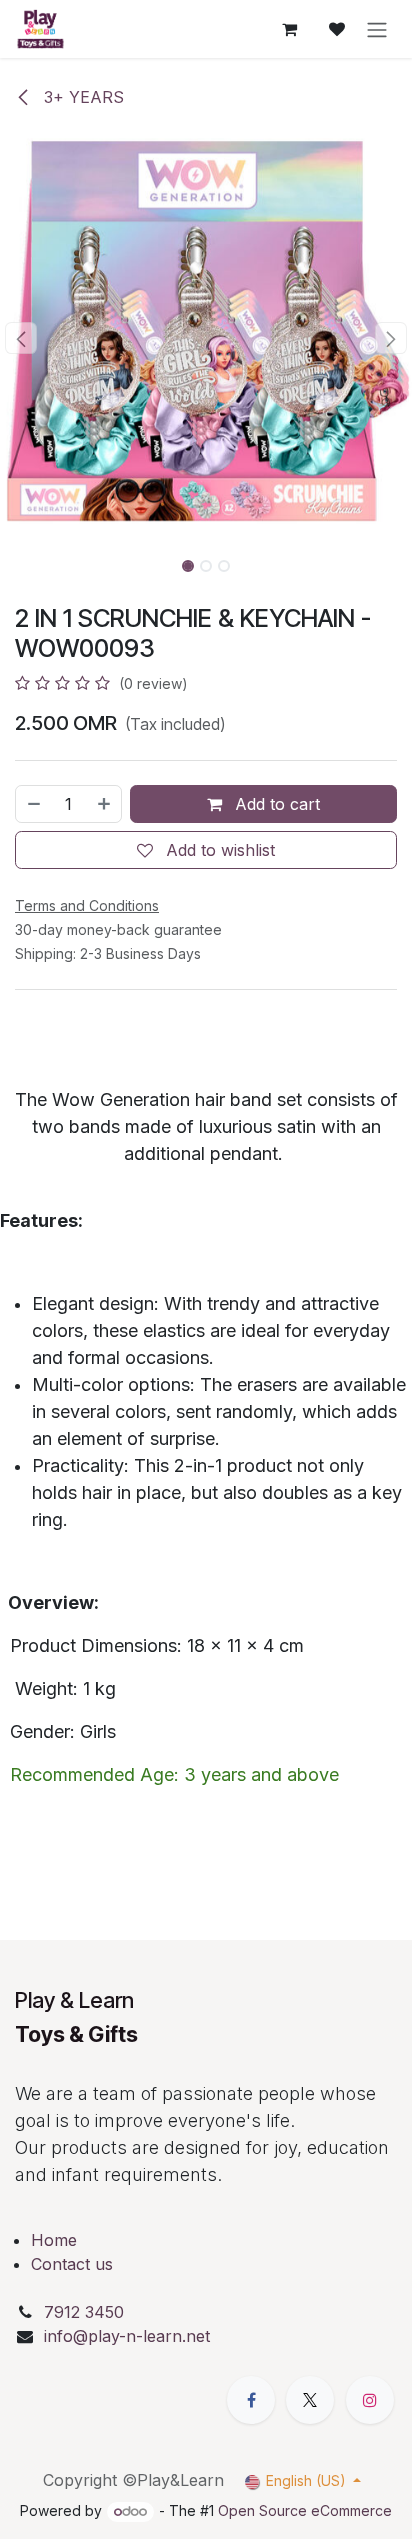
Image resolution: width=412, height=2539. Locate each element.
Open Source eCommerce (305, 2510)
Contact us (72, 2264)
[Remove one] (33, 804)
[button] (20, 338)
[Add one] (105, 804)
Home (54, 2240)
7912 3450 (86, 2312)
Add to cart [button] (275, 804)
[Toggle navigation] (377, 29)
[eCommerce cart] (289, 29)
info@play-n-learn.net (127, 2336)
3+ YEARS (81, 97)
